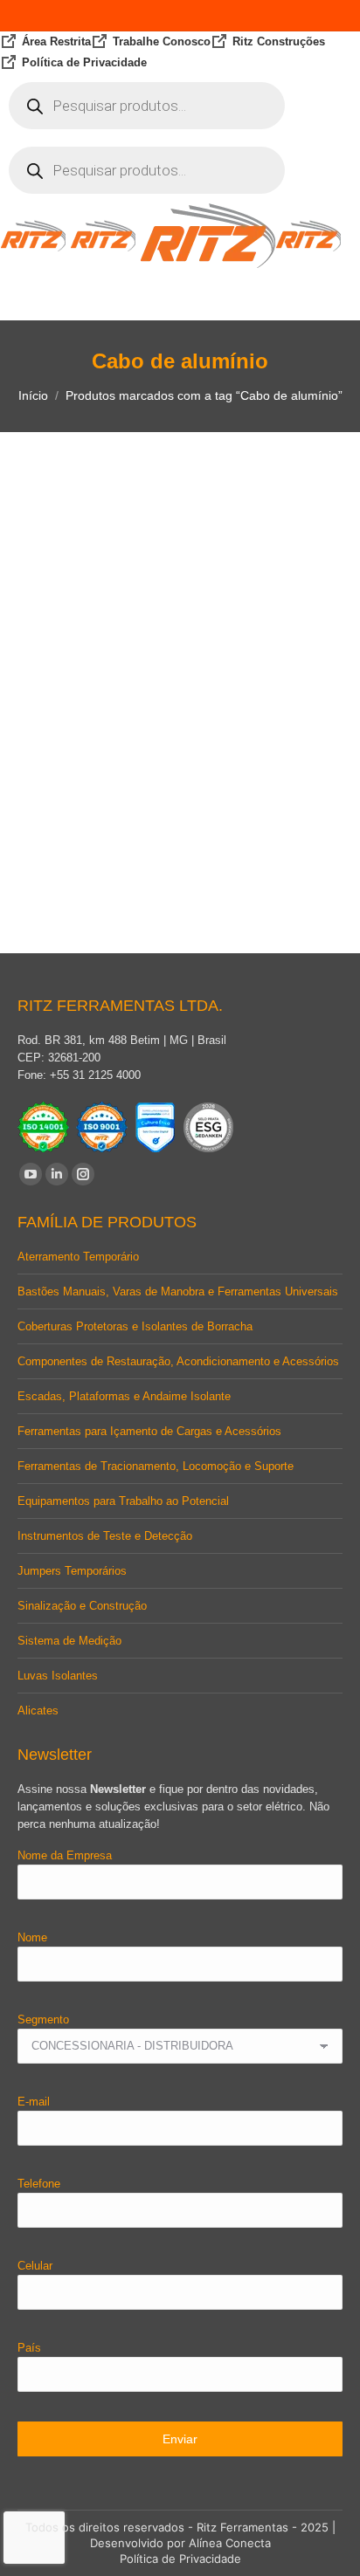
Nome (32, 1937)
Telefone (39, 2184)
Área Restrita (56, 41)
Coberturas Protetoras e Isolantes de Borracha (135, 1326)
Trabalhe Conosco (162, 41)
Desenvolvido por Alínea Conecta (180, 2543)
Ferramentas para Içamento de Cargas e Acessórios (149, 1431)
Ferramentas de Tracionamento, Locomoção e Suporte (156, 1466)
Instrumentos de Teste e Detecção (105, 1536)
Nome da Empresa (65, 1855)
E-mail (34, 2102)
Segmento (43, 2020)
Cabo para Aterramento (180, 850)
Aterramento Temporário (78, 1257)
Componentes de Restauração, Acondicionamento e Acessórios (178, 1361)
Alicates (38, 1710)
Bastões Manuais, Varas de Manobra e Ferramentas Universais (178, 1291)
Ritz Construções (279, 41)
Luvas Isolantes (58, 1676)
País (29, 2348)
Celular (35, 2266)
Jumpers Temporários (72, 1571)
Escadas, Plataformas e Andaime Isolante (124, 1396)
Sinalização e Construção (82, 1606)
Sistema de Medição (69, 1641)
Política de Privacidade (84, 62)
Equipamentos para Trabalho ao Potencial (123, 1501)
